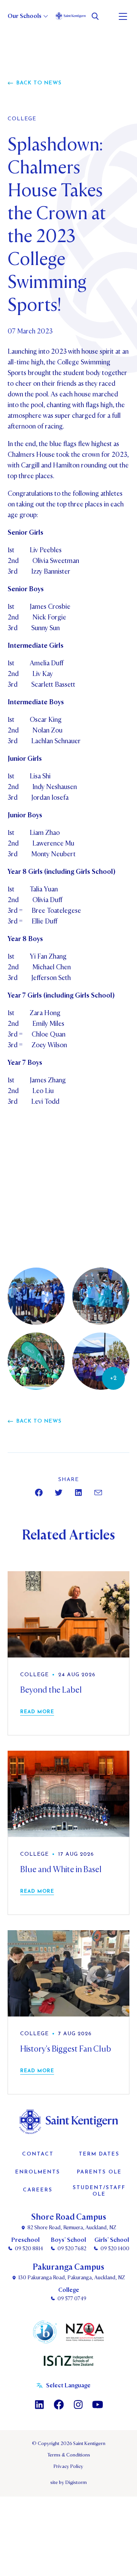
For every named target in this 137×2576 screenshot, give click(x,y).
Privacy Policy (68, 2466)
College (22, 119)
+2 (113, 1378)
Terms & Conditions (69, 2455)
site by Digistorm (68, 2482)
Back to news (39, 83)
